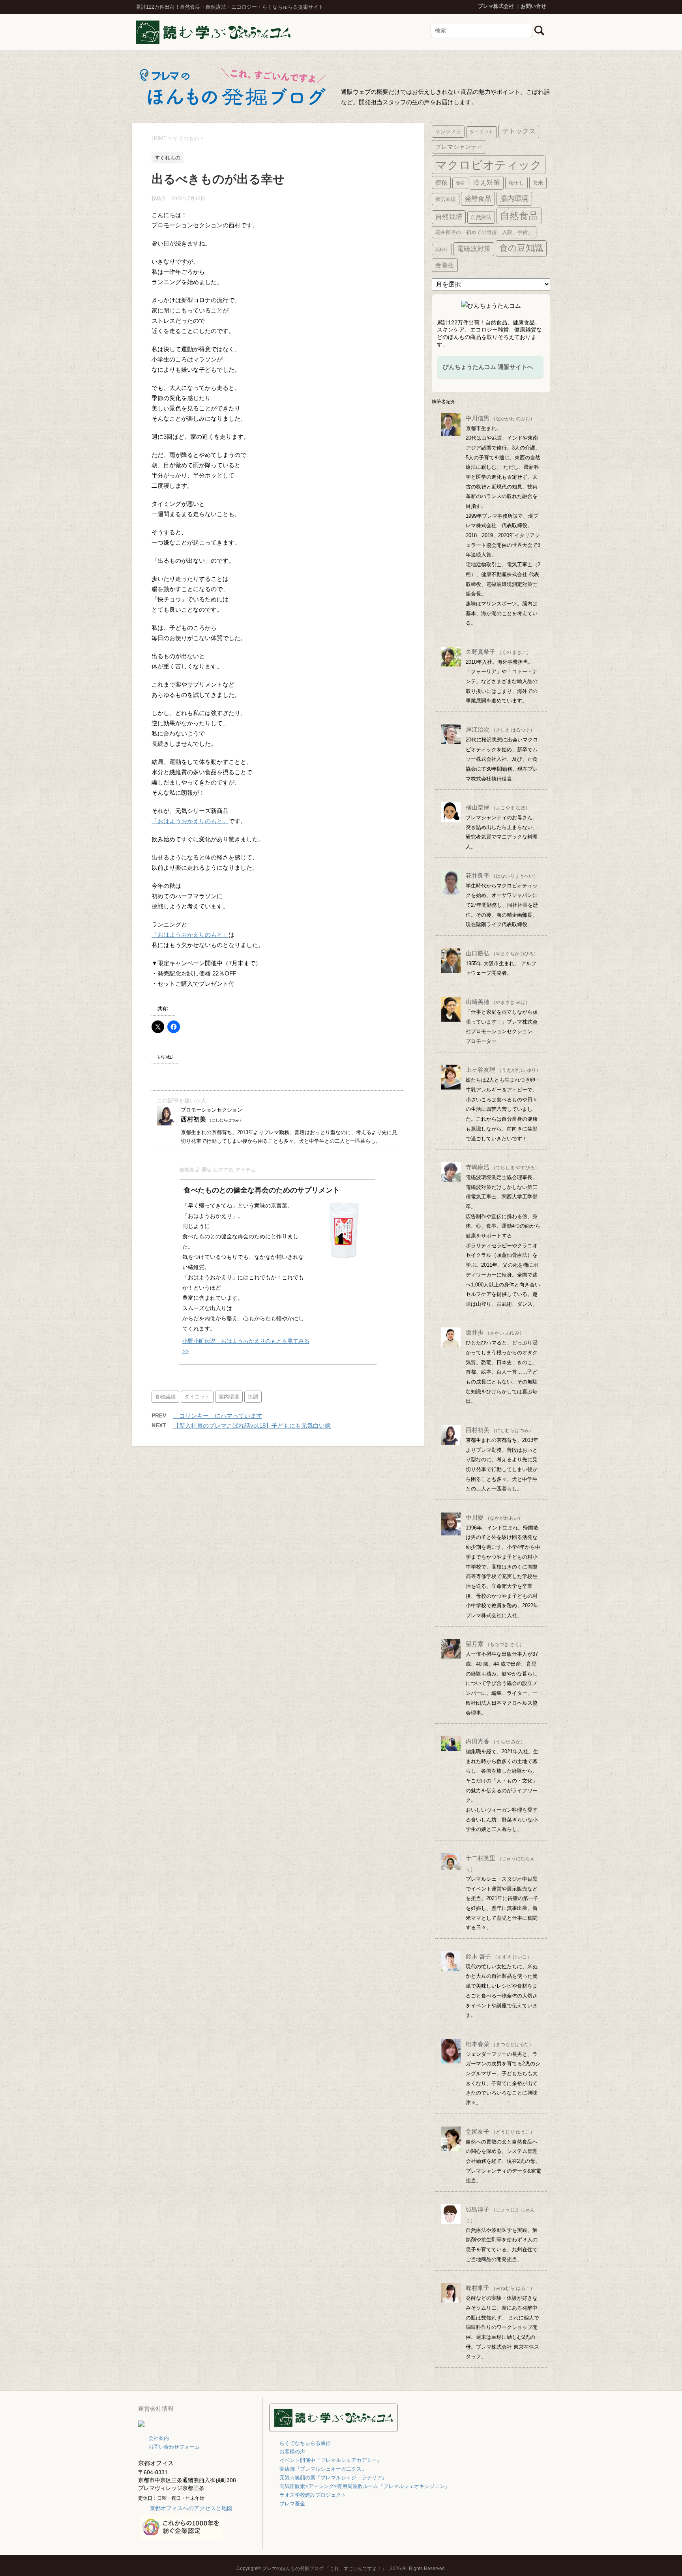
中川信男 (500, 418)
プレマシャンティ (459, 147)
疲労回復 (446, 199)
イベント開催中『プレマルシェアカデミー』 (331, 2460)
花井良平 (502, 875)
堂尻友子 (500, 2131)
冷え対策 (487, 183)
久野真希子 (498, 652)
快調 (253, 1397)
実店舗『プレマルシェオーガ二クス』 (323, 2469)
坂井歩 (495, 1332)
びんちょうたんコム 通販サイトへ (488, 367)
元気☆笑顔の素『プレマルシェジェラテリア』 (333, 2478)
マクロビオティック (489, 165)
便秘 (441, 183)
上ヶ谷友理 (503, 1070)
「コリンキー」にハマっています (218, 1416)
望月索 (495, 1644)
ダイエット (197, 1397)
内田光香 (496, 1741)
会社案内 (159, 2438)
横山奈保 (498, 807)
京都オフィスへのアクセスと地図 (191, 2508)
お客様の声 (292, 2452)
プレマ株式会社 (496, 6)
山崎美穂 (498, 1002)
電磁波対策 (474, 249)
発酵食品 (478, 198)
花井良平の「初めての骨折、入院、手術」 (484, 232)
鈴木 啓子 (499, 1956)
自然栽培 (449, 217)
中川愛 (494, 1517)
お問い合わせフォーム (174, 2447)
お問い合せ (533, 6)
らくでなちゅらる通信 (305, 2443)
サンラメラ (448, 132)
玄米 (538, 183)
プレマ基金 (292, 2504)
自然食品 (519, 216)
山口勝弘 (502, 953)
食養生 (445, 265)
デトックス (519, 131)
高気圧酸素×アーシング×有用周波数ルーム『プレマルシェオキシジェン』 (365, 2486)
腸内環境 (229, 1397)
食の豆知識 (521, 248)
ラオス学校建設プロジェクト (313, 2495)
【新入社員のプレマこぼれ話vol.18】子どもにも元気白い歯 (252, 1426)
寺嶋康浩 (503, 1167)
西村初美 (500, 1430)
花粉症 (442, 249)
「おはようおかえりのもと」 (190, 821)
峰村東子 (500, 2288)
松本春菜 (500, 2044)
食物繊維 (165, 1397)
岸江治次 (500, 729)
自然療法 (481, 217)
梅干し (516, 183)
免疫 (460, 183)
